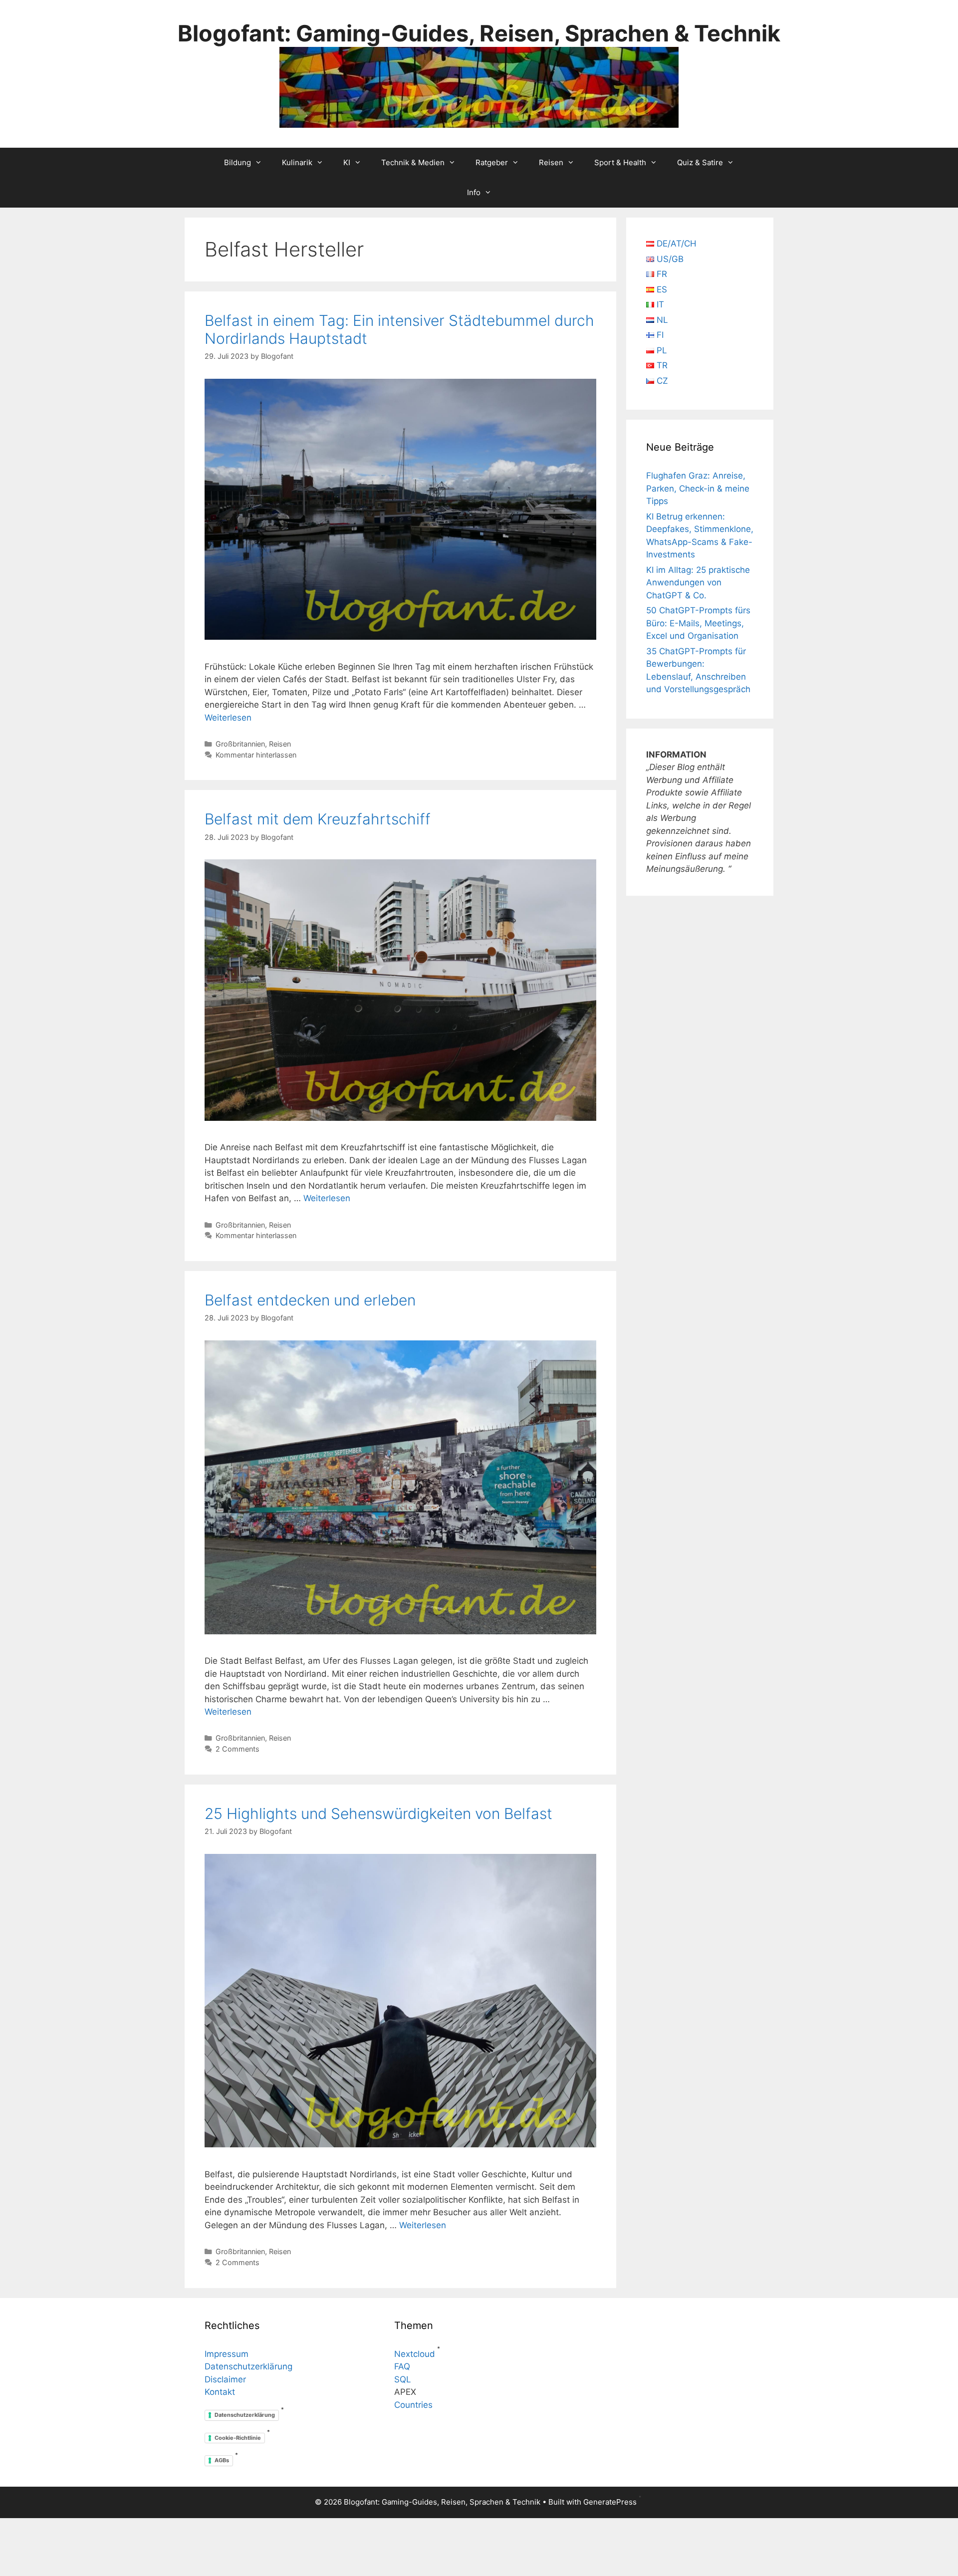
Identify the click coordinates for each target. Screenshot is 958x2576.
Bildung (238, 162)
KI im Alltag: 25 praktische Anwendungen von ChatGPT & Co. (698, 583)
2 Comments (238, 1749)
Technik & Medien (413, 162)
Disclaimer (225, 2379)
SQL (403, 2379)
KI (347, 162)
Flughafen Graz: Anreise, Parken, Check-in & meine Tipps (698, 488)
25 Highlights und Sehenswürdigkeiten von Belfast (378, 1813)
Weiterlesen (228, 718)
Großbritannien (240, 744)
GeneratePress (610, 2502)
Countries (413, 2405)
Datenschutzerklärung (248, 2366)
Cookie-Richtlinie (238, 2438)
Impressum (227, 2354)
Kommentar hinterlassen (256, 755)
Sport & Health (620, 162)
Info (474, 192)
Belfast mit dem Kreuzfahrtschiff (318, 819)
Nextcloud (415, 2354)
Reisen (551, 162)
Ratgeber (492, 162)
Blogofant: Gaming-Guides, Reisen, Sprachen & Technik (479, 33)
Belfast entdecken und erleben (310, 1300)
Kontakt (220, 2392)
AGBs (222, 2460)
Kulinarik (297, 162)
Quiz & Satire (700, 162)
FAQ (402, 2366)
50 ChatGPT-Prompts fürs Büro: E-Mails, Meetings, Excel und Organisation (698, 623)
